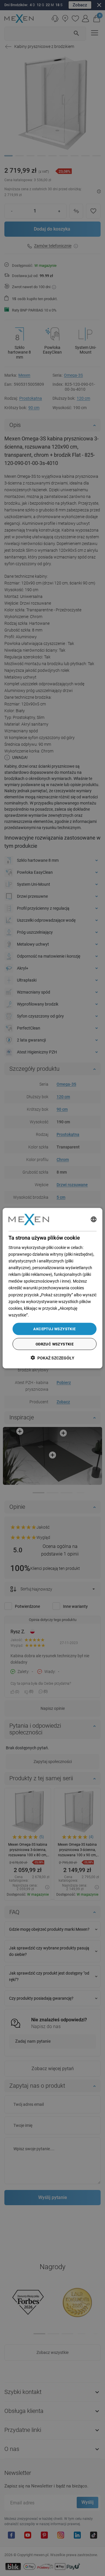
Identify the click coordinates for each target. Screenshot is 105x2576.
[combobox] (94, 1219)
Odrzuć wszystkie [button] (55, 1344)
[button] (52, 1358)
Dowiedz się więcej (46, 1315)
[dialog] (52, 1288)
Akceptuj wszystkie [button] (54, 1329)
